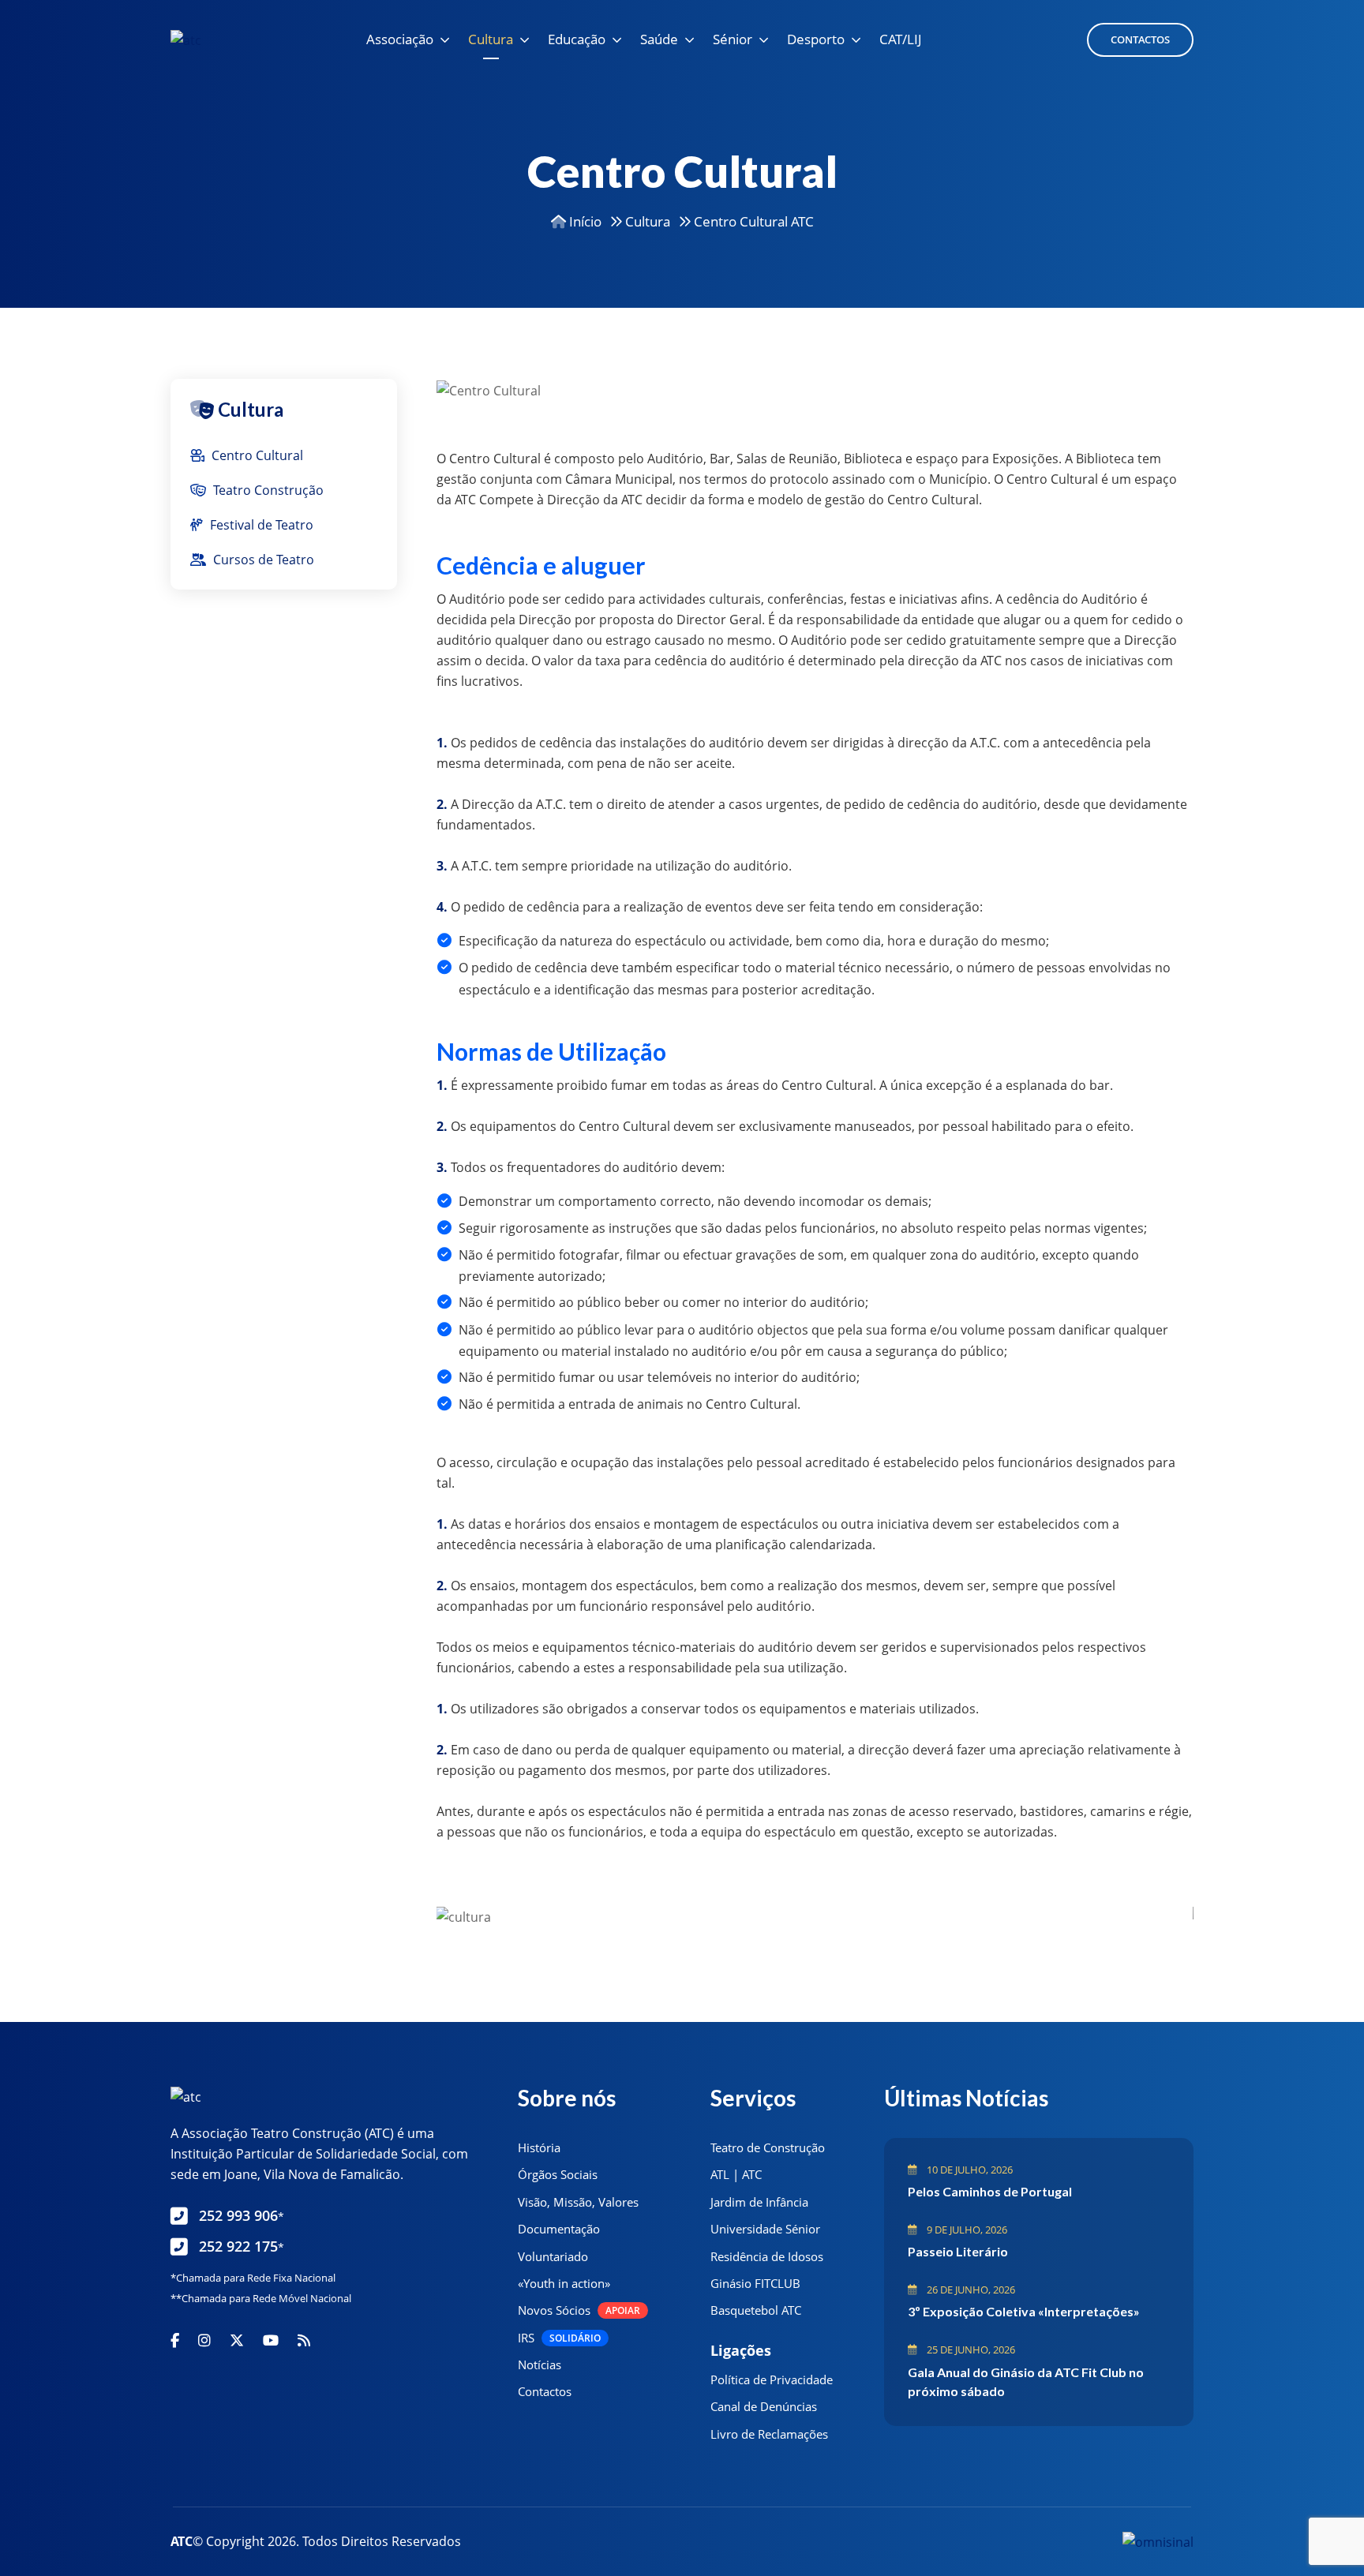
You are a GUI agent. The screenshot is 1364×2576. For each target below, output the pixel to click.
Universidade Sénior (765, 2229)
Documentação (559, 2229)
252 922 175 (242, 2246)
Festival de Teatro (260, 525)
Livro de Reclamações (769, 2434)
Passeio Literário (958, 2251)
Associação (400, 39)
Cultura (491, 39)
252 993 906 (242, 2215)
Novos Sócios (579, 2310)
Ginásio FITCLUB (755, 2283)
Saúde (659, 39)
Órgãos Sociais (558, 2174)
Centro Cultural (256, 455)
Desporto (816, 39)
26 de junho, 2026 (970, 2290)
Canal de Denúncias (764, 2406)
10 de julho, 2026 (969, 2170)
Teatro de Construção (768, 2147)
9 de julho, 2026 (966, 2230)
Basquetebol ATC (756, 2310)
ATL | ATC (736, 2174)
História (539, 2147)
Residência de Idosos (767, 2256)
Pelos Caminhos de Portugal (990, 2191)
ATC (182, 2541)
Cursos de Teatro (262, 560)
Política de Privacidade (772, 2379)
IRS (559, 2338)
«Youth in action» (564, 2283)
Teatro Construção (267, 490)
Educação (577, 39)
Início (584, 221)
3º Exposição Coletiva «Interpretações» (1024, 2311)
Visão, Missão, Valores (578, 2202)
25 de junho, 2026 (970, 2349)
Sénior (733, 39)
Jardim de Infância (759, 2202)
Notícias (540, 2364)
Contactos (1140, 39)
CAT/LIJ (901, 39)
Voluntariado (553, 2256)
